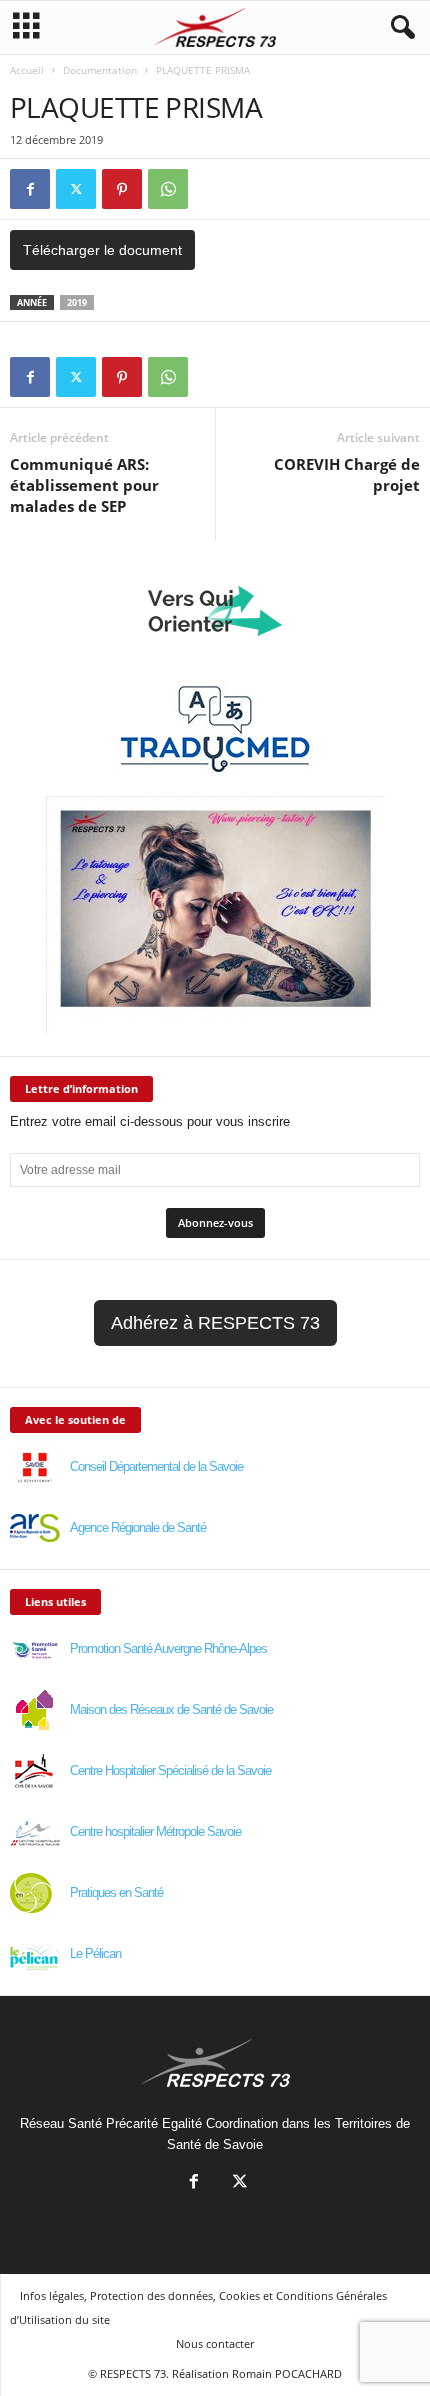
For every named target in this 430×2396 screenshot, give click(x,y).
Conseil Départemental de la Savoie (156, 1466)
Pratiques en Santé (116, 1892)
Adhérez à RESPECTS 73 (215, 1323)
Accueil (27, 70)
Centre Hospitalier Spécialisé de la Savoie (170, 1770)
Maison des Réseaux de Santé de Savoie (171, 1709)
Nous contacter (215, 2343)
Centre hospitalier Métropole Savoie (155, 1831)
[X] (76, 189)
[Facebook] (30, 189)
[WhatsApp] (168, 189)
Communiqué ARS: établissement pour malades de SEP (84, 485)
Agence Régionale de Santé (138, 1527)
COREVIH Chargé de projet (347, 474)
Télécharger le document (102, 250)
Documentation (100, 70)
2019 (77, 302)
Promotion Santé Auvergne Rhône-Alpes (168, 1648)
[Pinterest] (122, 189)
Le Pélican (95, 1953)
